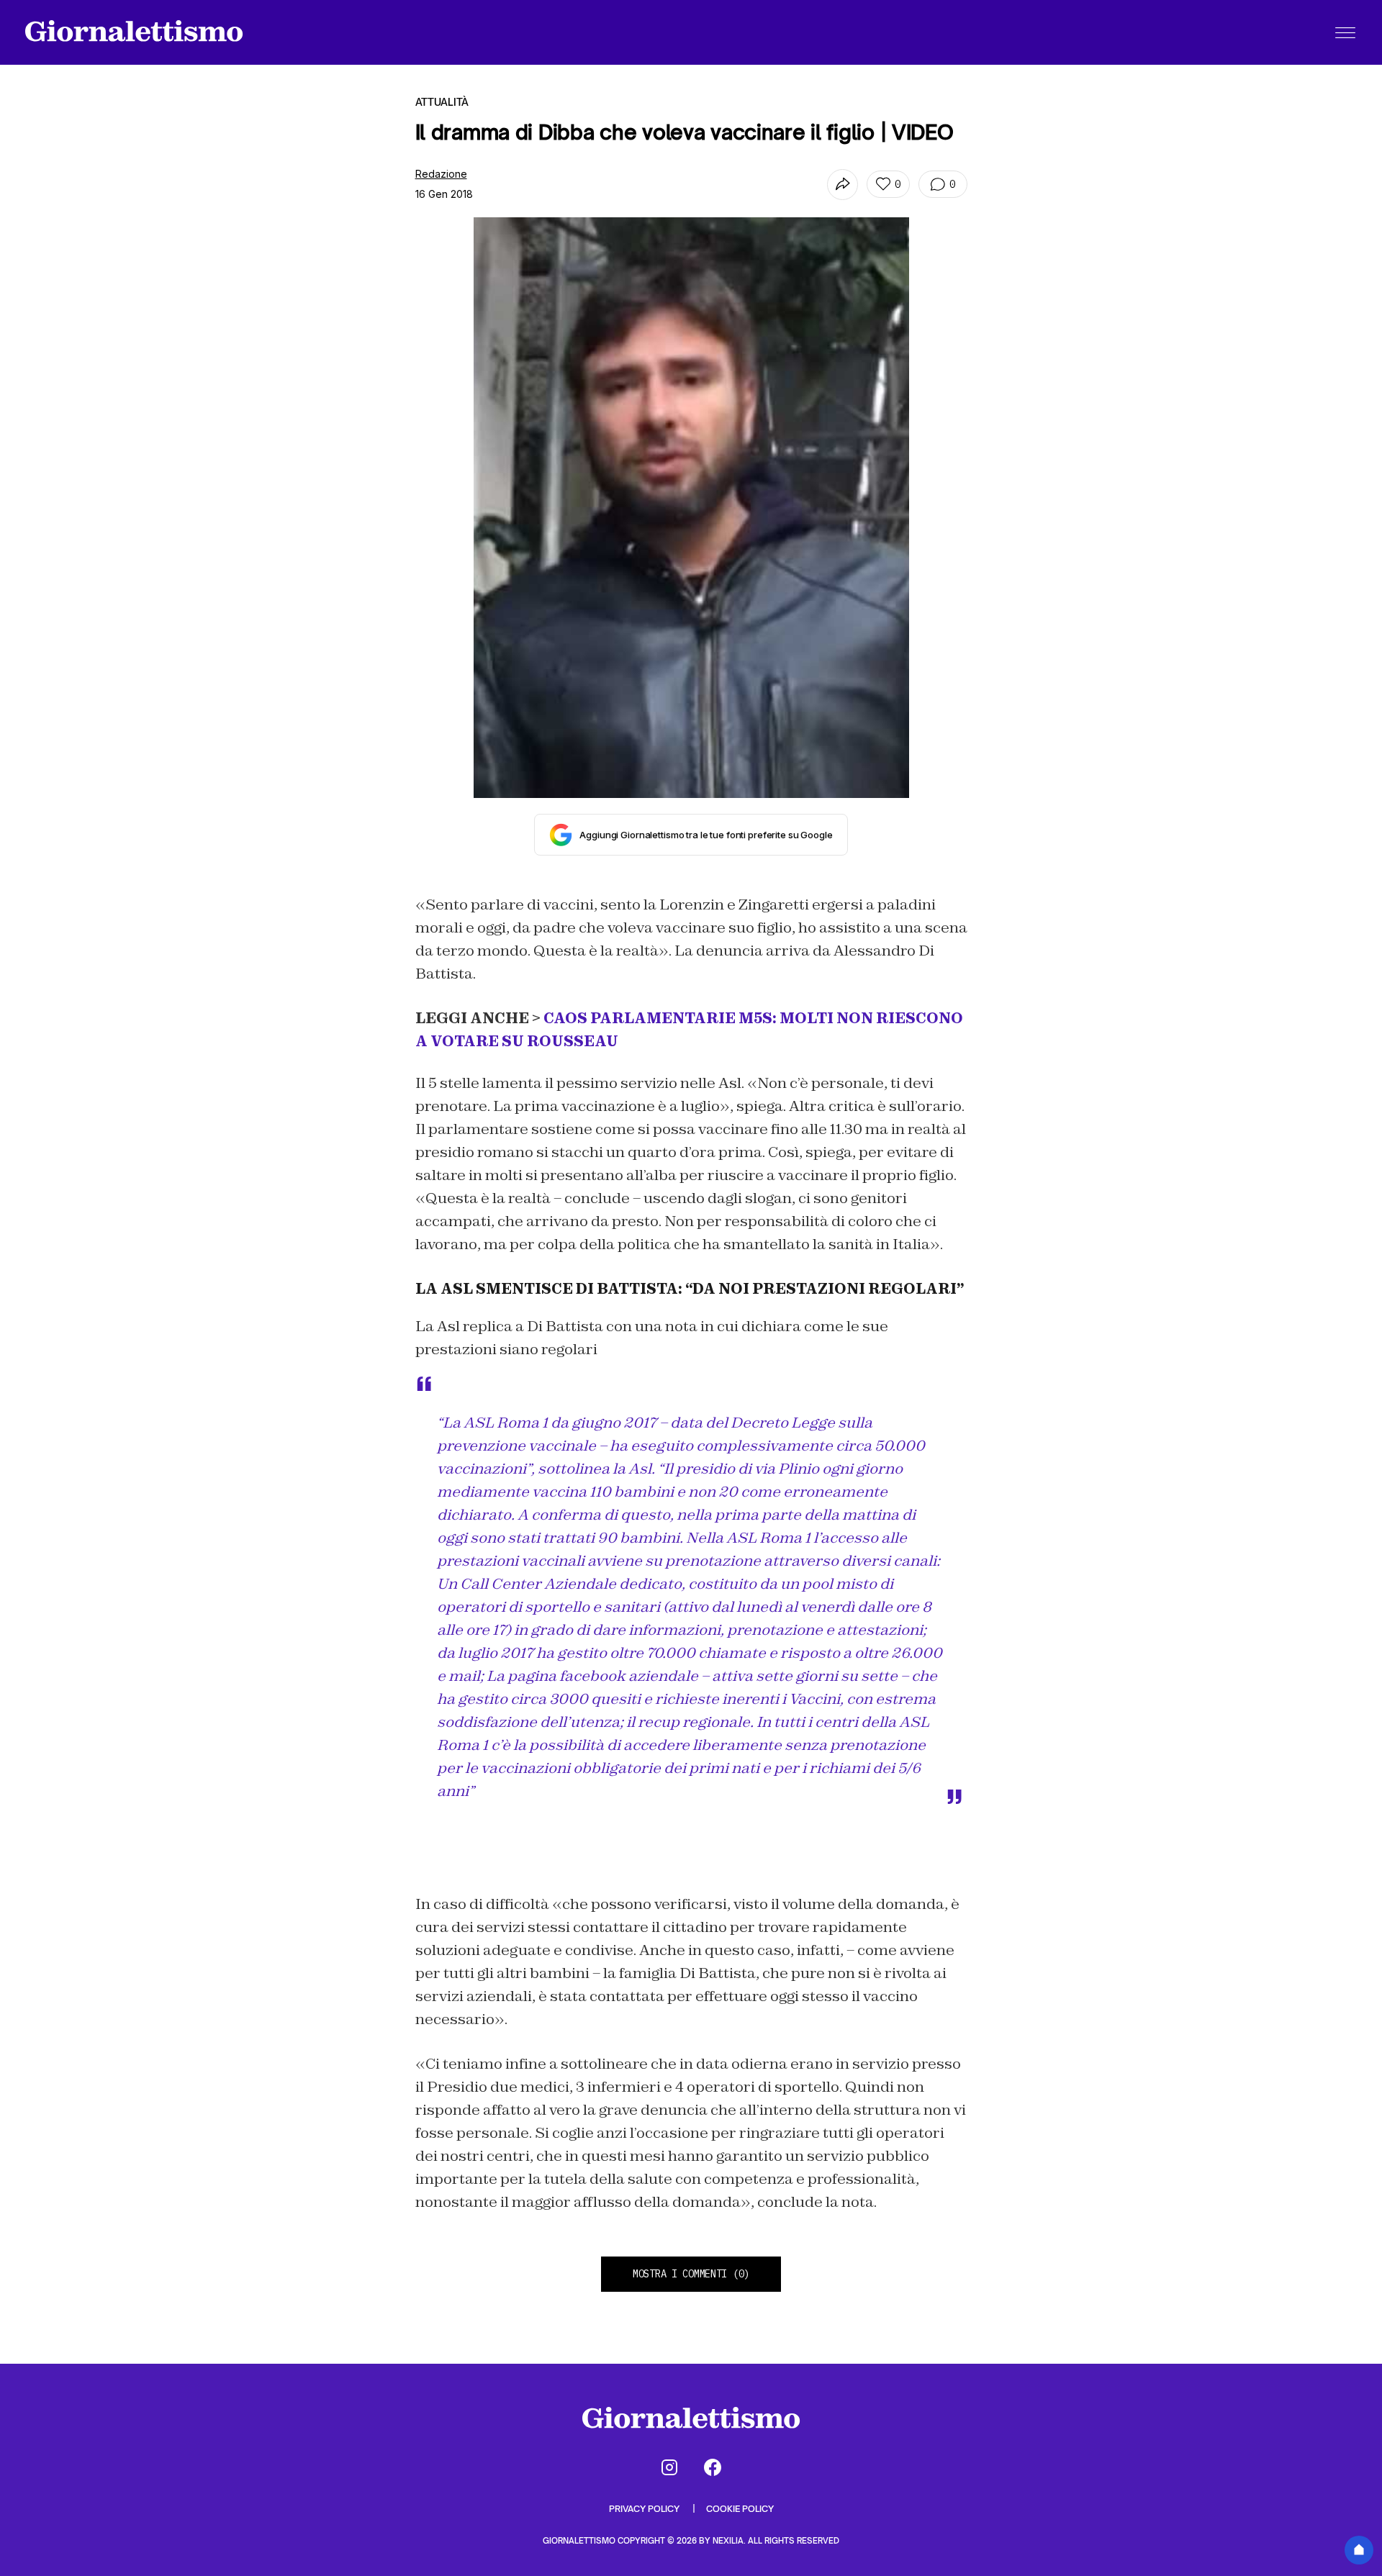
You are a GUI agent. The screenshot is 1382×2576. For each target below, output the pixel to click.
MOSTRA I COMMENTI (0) (691, 2274)
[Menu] (1345, 32)
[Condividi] (843, 185)
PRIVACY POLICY (645, 2509)
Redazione (441, 174)
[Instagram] (669, 2467)
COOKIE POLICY (740, 2509)
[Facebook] (713, 2467)
